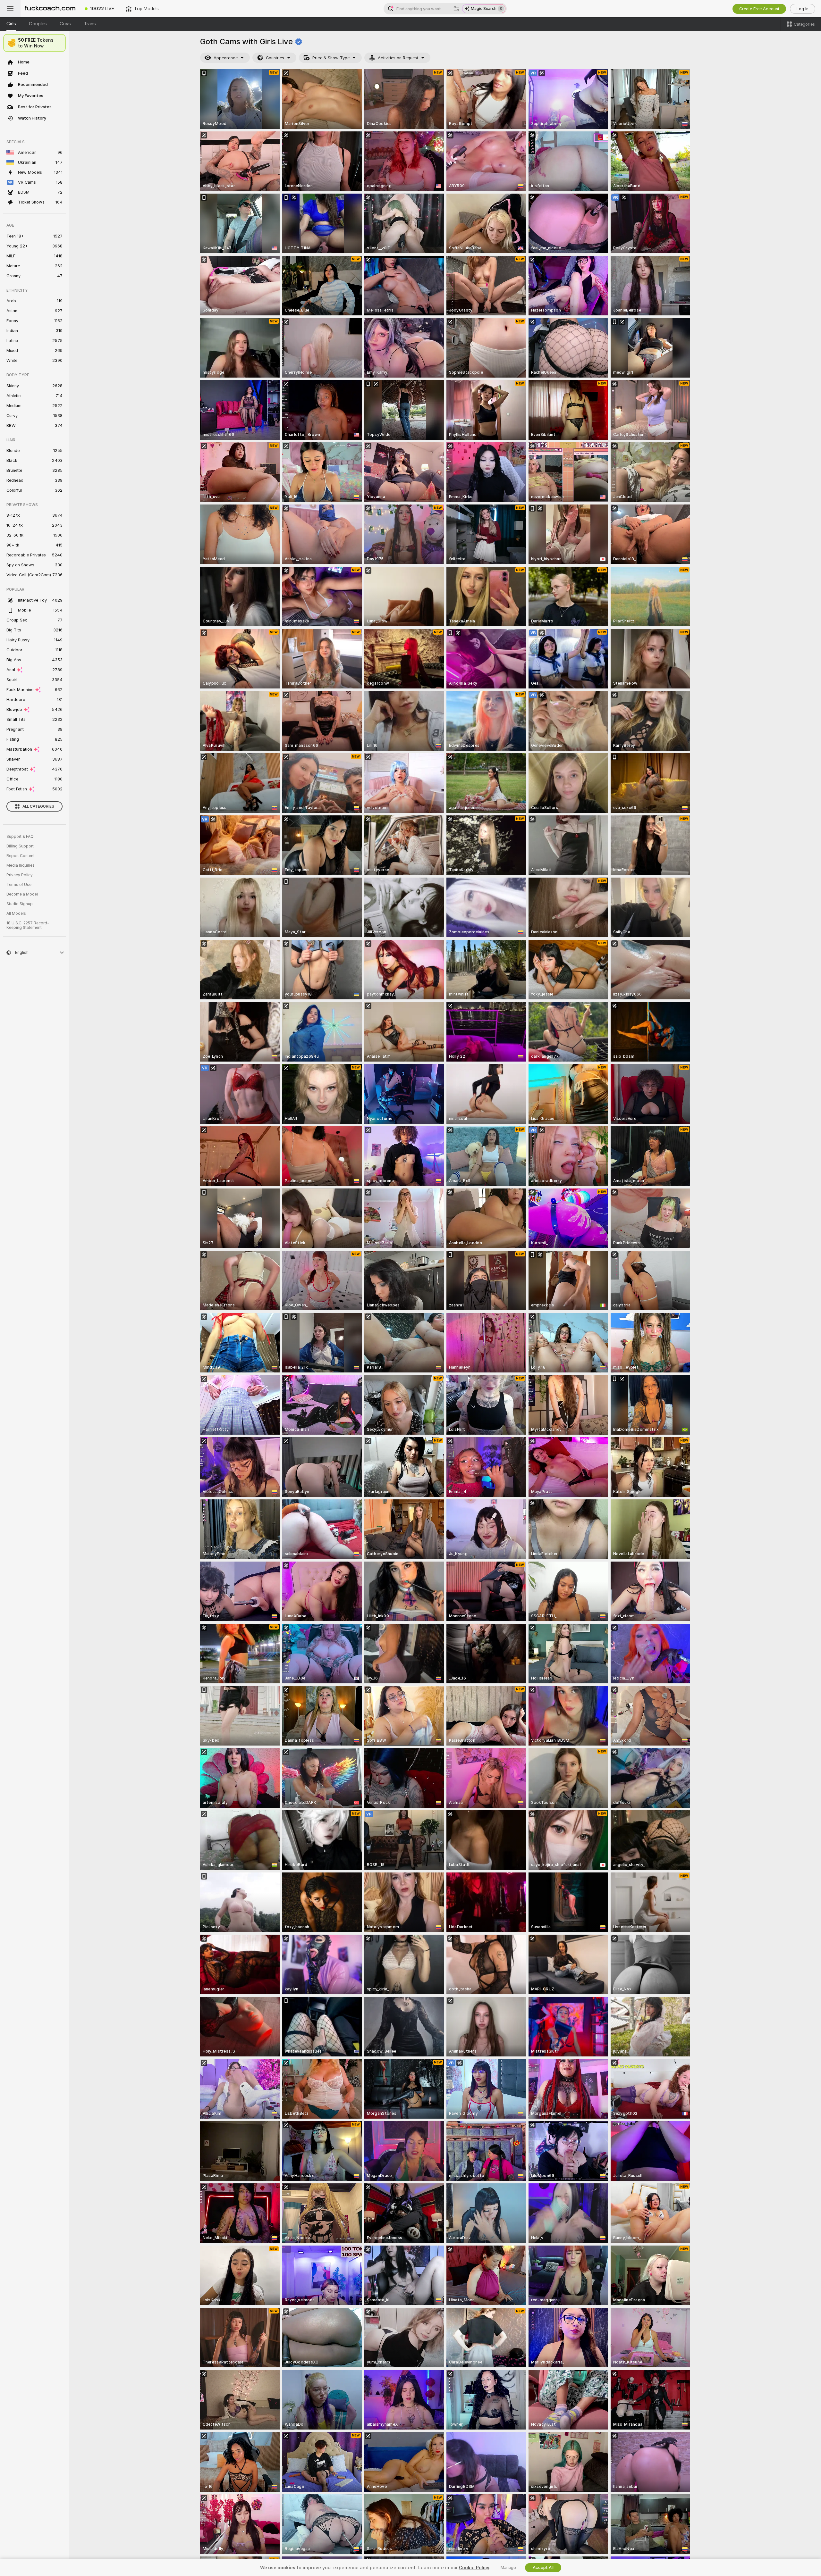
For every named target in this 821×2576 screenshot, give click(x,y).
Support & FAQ (20, 837)
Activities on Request (398, 58)
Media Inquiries (21, 865)
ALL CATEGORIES (38, 806)
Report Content (21, 856)
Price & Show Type (331, 58)
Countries (275, 58)
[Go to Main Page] (50, 9)
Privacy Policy (20, 875)
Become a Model (22, 894)
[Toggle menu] (10, 9)
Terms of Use (19, 885)
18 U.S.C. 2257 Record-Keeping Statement (28, 925)
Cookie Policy (474, 2568)
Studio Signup (20, 904)
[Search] (456, 9)
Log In (803, 9)
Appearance (226, 58)
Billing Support (20, 846)
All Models (16, 913)
